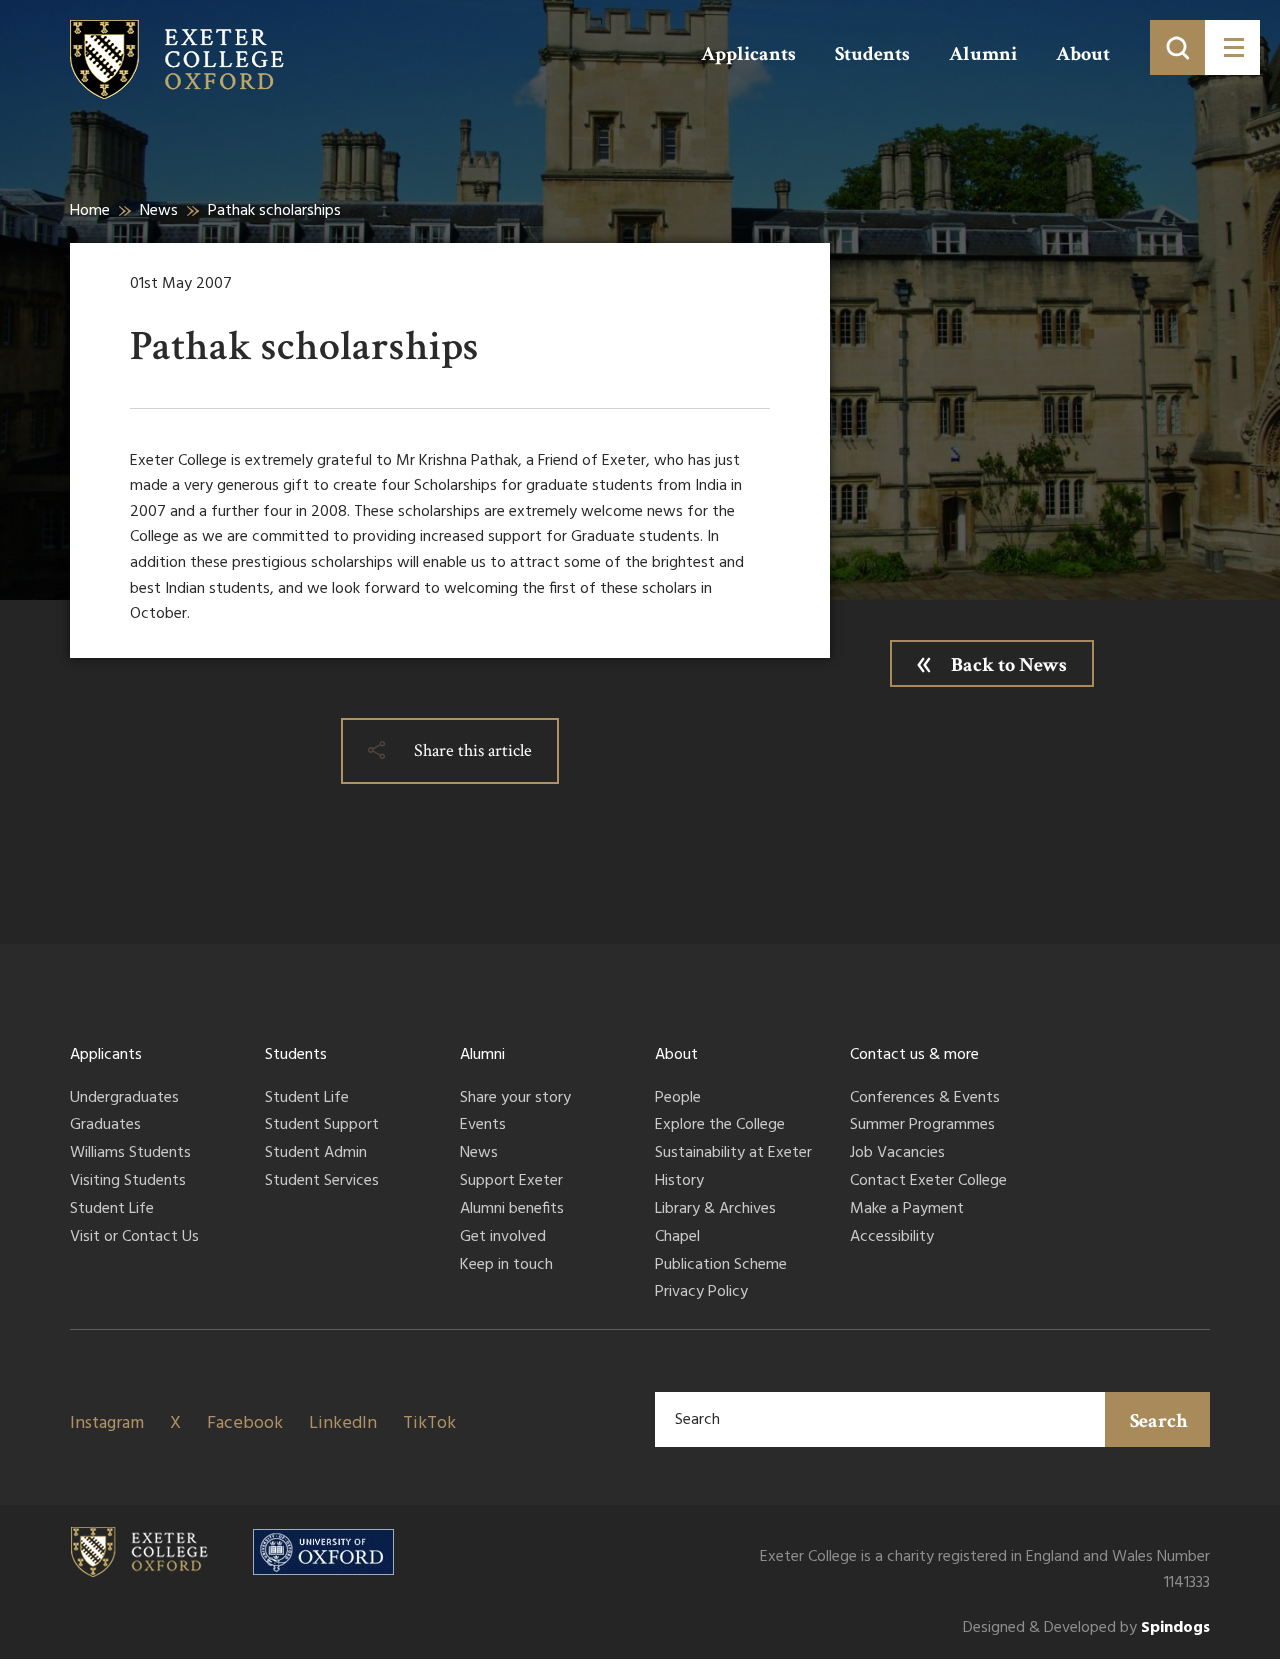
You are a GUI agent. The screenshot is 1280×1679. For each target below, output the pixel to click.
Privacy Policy (701, 1293)
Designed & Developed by (1086, 1628)
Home (90, 211)
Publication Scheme (721, 1266)
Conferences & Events (925, 1099)
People (678, 1099)
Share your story (515, 1099)
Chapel (677, 1238)
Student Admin (316, 1154)
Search (1159, 1421)
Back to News (1009, 665)
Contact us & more (914, 1055)
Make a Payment (907, 1210)
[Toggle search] (1177, 47)
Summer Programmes (922, 1126)
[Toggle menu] (1232, 47)
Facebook (245, 1423)
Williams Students (130, 1154)
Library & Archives (715, 1210)
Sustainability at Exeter (733, 1154)
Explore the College (720, 1126)
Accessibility (892, 1238)
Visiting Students (128, 1182)
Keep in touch (506, 1266)
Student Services (322, 1182)
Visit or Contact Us (134, 1238)
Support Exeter (511, 1182)
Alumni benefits (512, 1210)
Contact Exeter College (928, 1182)
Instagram (107, 1423)
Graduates (105, 1126)
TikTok (429, 1423)
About (1083, 54)
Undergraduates (124, 1099)
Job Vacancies (897, 1154)
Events (483, 1126)
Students (872, 54)
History (679, 1182)
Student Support (322, 1126)
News (159, 211)
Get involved (503, 1238)
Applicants (748, 54)
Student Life (112, 1210)
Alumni (983, 54)
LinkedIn (343, 1423)
